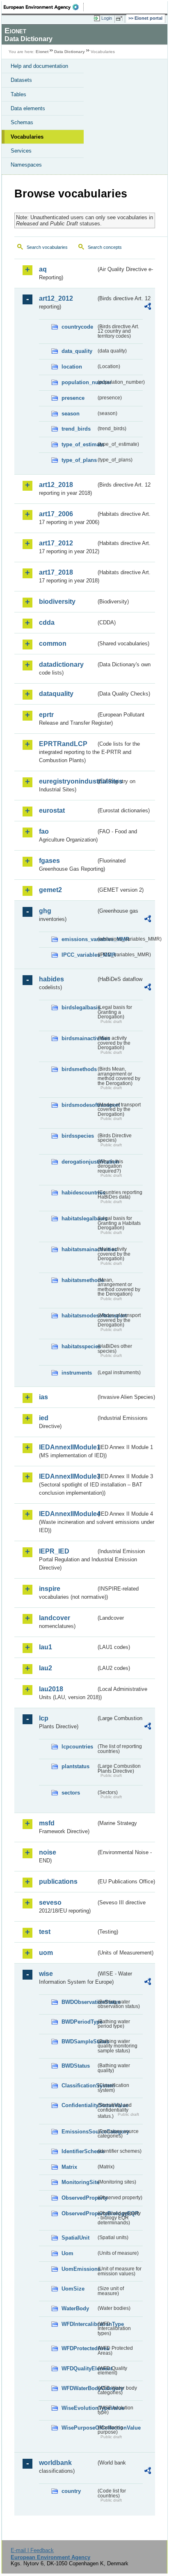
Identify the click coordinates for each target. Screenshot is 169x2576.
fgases (49, 861)
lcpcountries (77, 1747)
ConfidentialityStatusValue (79, 2105)
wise (46, 1974)
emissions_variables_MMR (79, 939)
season (71, 414)
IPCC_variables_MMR (79, 955)
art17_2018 (56, 572)
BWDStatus (76, 2066)
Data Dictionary (70, 52)
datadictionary (61, 664)
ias (43, 1397)
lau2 (46, 1668)
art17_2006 (56, 514)
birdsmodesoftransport (79, 1105)
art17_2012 (56, 543)
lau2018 (51, 1689)
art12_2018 (56, 485)
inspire (50, 1589)
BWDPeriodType (79, 2022)
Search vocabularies (47, 247)
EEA (44, 7)
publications (58, 1882)
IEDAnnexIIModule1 (67, 1447)
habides (51, 979)
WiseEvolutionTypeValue (79, 2408)
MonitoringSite (79, 2182)
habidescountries (79, 1193)
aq (43, 269)
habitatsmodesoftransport (79, 1316)
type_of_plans (79, 460)
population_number (79, 382)
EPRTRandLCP (63, 744)
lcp (44, 1718)
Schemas (22, 122)
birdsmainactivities (79, 1038)
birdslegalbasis (79, 1007)
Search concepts (105, 247)
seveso (50, 1902)
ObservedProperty (79, 2198)
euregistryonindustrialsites (67, 781)
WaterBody (75, 2308)
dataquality (56, 694)
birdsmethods (79, 1069)
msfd (47, 1823)
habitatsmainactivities (79, 1249)
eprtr (46, 715)
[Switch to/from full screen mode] (121, 19)
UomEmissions (79, 2269)
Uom (67, 2253)
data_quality (77, 351)
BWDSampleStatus (79, 2042)
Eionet (42, 52)
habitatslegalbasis (79, 1218)
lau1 (46, 1647)
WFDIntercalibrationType (79, 2324)
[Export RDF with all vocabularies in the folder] (148, 307)
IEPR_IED (54, 1551)
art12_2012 (56, 298)
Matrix (69, 2167)
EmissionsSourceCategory (79, 2132)
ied (44, 1418)
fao (44, 831)
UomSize (73, 2289)
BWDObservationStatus (79, 2002)
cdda (47, 623)
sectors (71, 1793)
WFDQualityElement (79, 2368)
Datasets (21, 80)
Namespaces (26, 165)
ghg (45, 911)
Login (107, 18)
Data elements (28, 108)
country (71, 2491)
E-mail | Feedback (32, 2550)
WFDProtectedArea (79, 2348)
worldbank (55, 2463)
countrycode (77, 327)
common (53, 643)
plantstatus (75, 1766)
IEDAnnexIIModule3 (67, 1476)
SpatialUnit (75, 2238)
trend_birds (76, 429)
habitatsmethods (79, 1280)
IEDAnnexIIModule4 (67, 1514)
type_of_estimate (79, 444)
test (45, 1932)
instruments (77, 1373)
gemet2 (50, 890)
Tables (18, 94)
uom (46, 1953)
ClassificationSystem (79, 2086)
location (72, 367)
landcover (55, 1618)
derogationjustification (79, 1162)
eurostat (52, 810)
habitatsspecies (79, 1346)
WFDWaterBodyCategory (79, 2388)
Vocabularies (27, 137)
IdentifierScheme (79, 2151)
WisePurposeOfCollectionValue (79, 2428)
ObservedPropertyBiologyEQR (79, 2213)
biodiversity (57, 602)
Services (21, 151)
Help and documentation (39, 66)
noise (48, 1852)
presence (73, 398)
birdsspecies (78, 1136)
